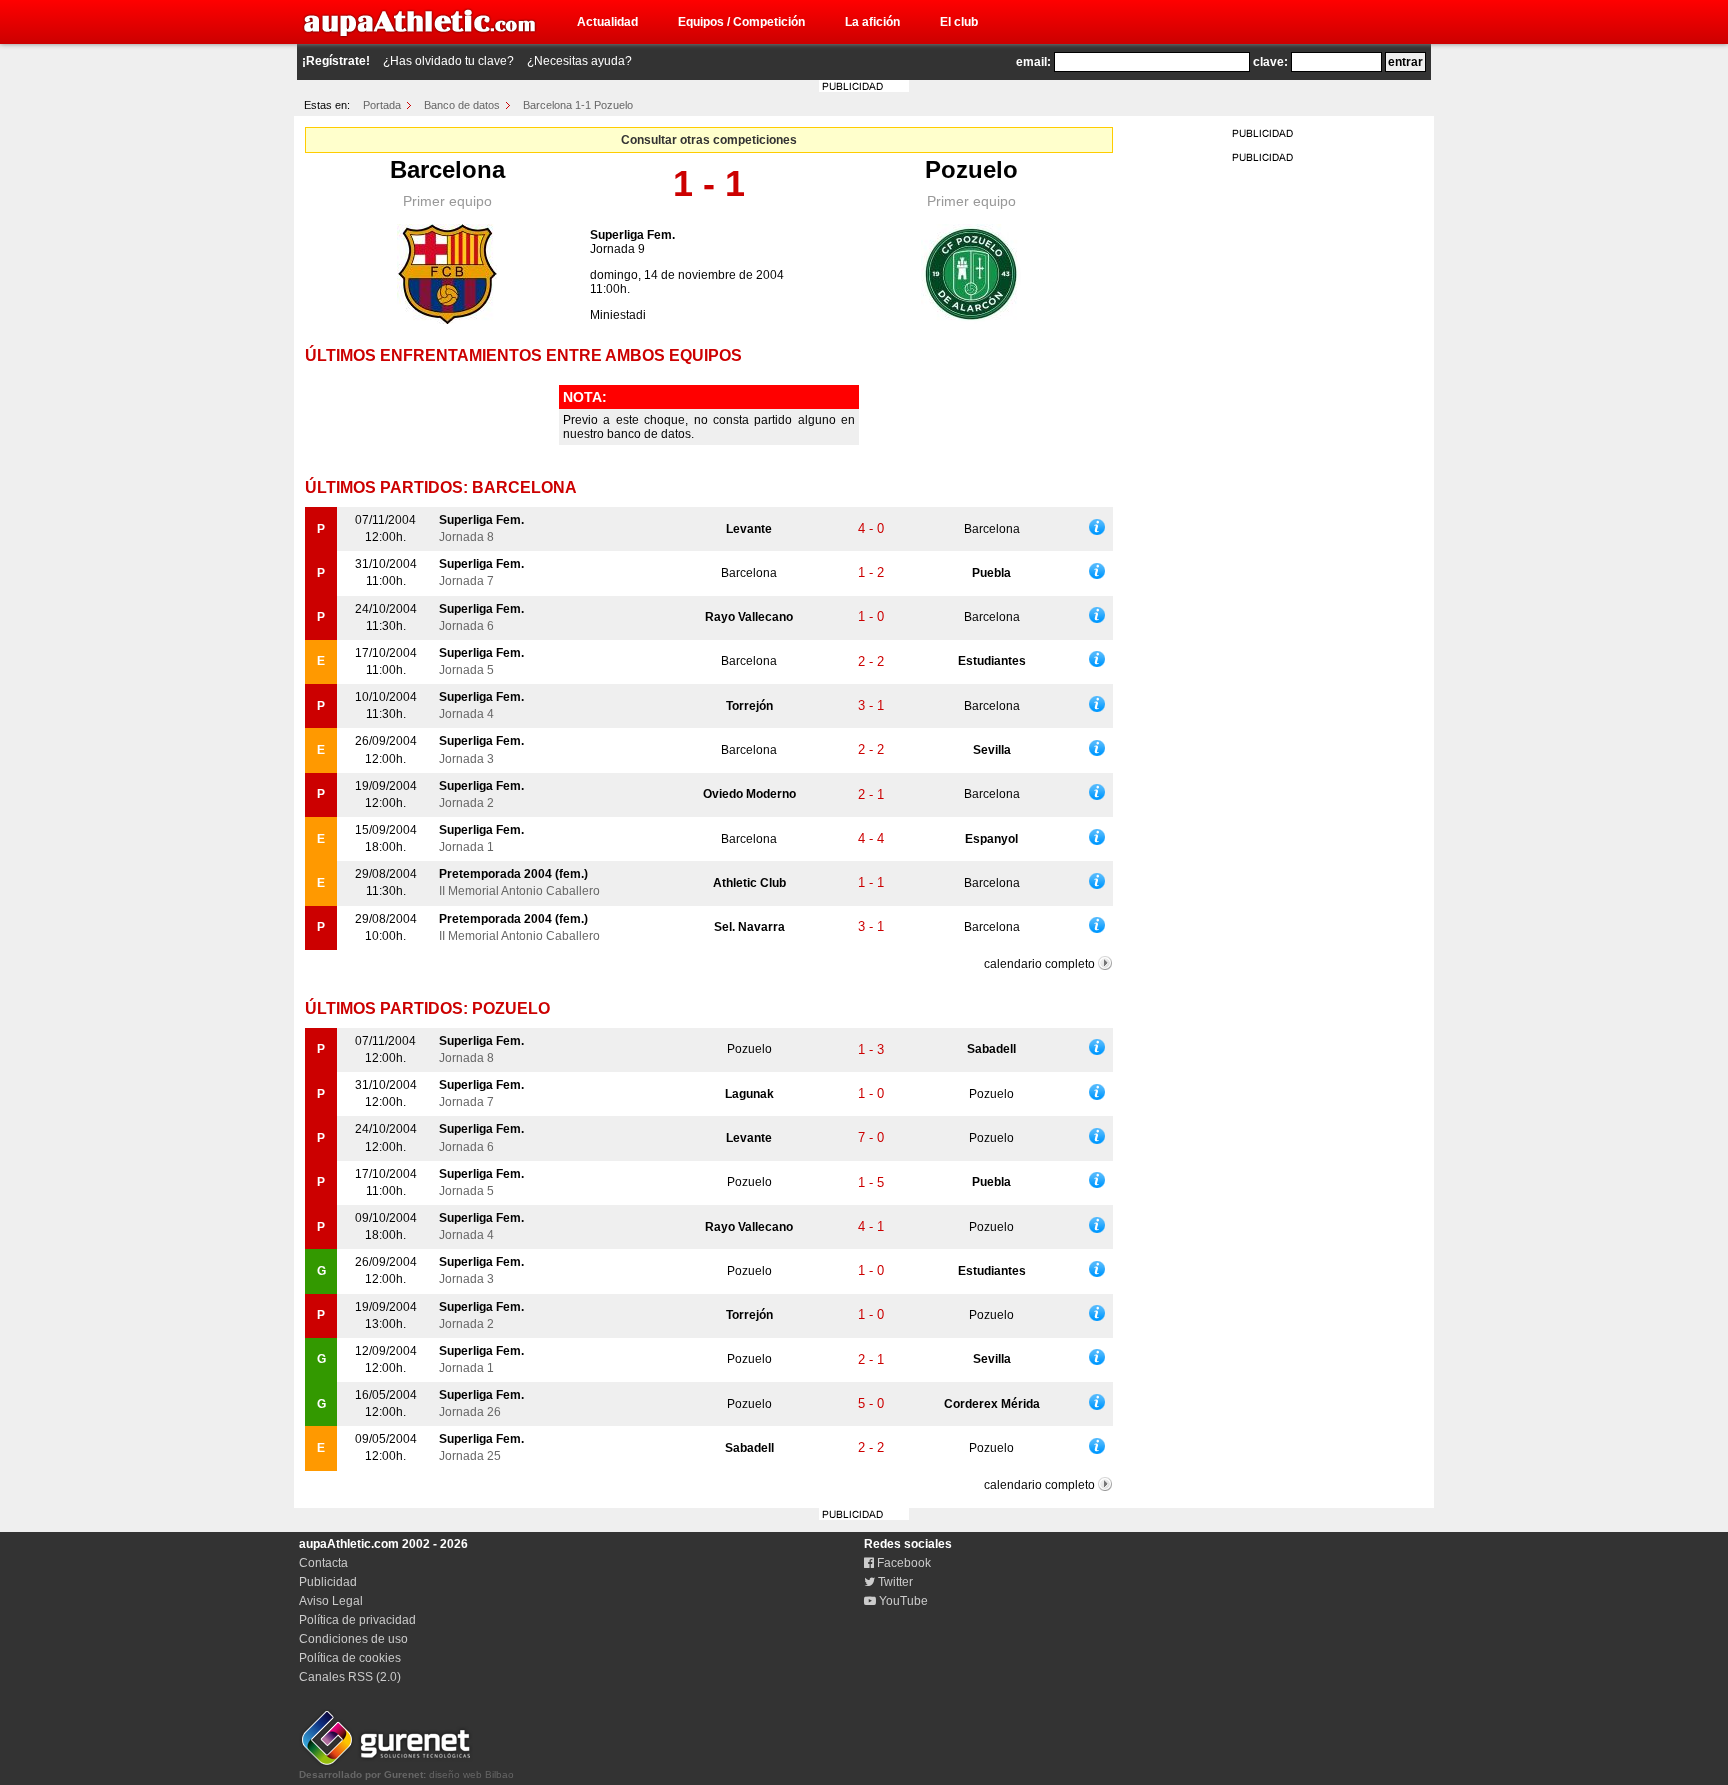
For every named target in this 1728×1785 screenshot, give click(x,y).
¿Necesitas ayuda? (579, 61)
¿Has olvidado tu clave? (448, 61)
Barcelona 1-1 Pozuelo (578, 105)
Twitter (894, 1582)
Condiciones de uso (353, 1639)
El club (959, 22)
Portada (382, 105)
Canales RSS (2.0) (350, 1677)
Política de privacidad (357, 1620)
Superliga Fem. (632, 235)
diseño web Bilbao (406, 1774)
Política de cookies (350, 1658)
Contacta (323, 1563)
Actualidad (607, 22)
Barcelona (447, 169)
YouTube (902, 1601)
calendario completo (1039, 964)
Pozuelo (971, 169)
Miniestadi (618, 315)
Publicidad (328, 1582)
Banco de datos (462, 105)
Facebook (902, 1563)
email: (1033, 62)
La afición (872, 22)
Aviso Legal (331, 1601)
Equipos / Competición (741, 22)
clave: (1270, 62)
